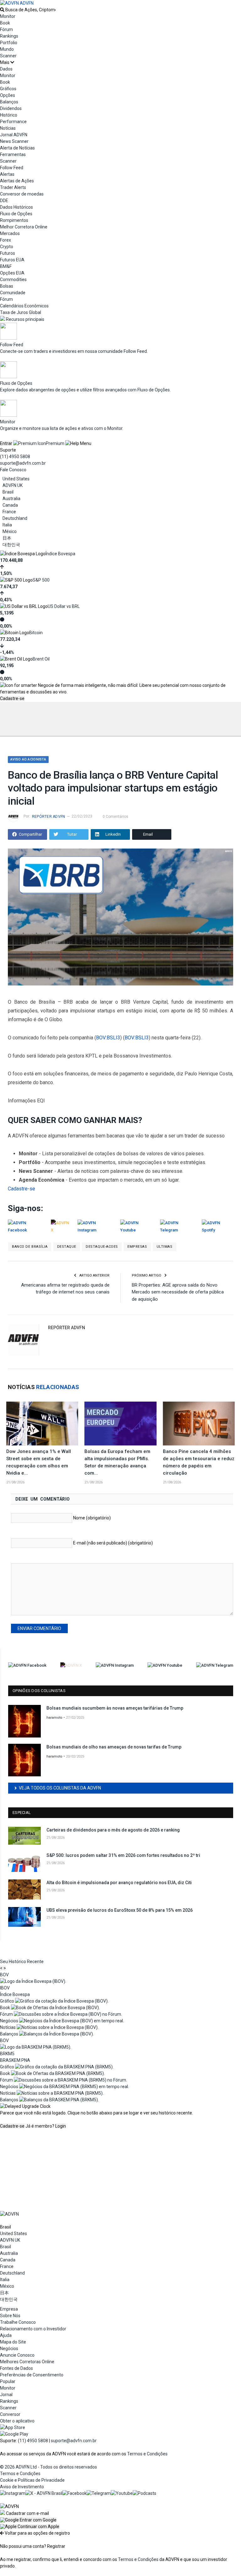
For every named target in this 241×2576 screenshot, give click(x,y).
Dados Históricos (16, 207)
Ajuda (6, 2335)
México (10, 531)
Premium (55, 443)
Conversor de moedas (22, 194)
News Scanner (14, 141)
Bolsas (7, 286)
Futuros (8, 253)
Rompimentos (14, 220)
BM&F (6, 266)
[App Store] (13, 2427)
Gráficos (8, 89)
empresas (137, 1247)
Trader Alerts (13, 187)
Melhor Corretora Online (24, 227)
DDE (4, 201)
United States (16, 479)
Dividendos (11, 108)
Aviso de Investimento (22, 2487)
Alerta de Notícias (17, 148)
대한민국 (11, 545)
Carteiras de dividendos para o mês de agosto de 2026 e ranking (113, 1830)
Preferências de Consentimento (32, 2375)
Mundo (7, 49)
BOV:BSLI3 (108, 1038)
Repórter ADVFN (48, 817)
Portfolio (9, 43)
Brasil (8, 492)
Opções (8, 95)
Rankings (9, 36)
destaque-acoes (102, 1247)
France (9, 512)
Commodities (13, 280)
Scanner (8, 56)
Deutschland (15, 518)
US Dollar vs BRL (64, 606)
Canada (10, 505)
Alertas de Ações (17, 181)
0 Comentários (115, 817)
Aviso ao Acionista (28, 759)
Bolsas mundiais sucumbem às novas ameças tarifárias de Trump (115, 1708)
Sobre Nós (10, 2316)
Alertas (7, 174)
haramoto (54, 1718)
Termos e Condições (147, 2454)
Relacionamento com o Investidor (33, 2329)
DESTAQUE (67, 1247)
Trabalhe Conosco (18, 2322)
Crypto (7, 247)
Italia (7, 525)
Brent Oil (41, 659)
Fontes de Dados (16, 2368)
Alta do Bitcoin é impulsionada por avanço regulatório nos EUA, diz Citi (119, 1883)
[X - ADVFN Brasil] (44, 2493)
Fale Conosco (13, 470)
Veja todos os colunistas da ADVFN (60, 1788)
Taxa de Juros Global (21, 312)
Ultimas (165, 1247)
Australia (11, 499)
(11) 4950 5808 (15, 457)
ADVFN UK (13, 485)
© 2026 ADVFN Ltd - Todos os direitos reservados (48, 2467)
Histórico (9, 115)
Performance (13, 122)
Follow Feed (12, 168)
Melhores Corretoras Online (27, 2362)
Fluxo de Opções (16, 214)
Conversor (10, 2414)
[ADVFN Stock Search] (2, 10)
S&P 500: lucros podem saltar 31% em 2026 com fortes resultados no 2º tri (123, 1855)
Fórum (6, 29)
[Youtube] (122, 2493)
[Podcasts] (145, 2493)
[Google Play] (14, 2434)
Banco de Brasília (30, 1247)
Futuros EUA (12, 260)
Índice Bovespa (60, 554)
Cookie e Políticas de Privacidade (32, 2480)
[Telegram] (99, 2493)
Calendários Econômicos (24, 306)
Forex (5, 240)
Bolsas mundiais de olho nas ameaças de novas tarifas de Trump (114, 1747)
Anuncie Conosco (17, 2355)
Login (61, 2126)
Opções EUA (12, 273)
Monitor (8, 16)
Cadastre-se (12, 698)
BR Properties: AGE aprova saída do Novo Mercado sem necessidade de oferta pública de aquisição (178, 1292)
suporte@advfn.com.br (23, 463)
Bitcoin (36, 633)
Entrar (6, 443)
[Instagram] (13, 2493)
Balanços (9, 102)
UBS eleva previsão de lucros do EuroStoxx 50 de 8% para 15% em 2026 (120, 1910)
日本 (7, 538)
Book (5, 23)
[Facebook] (75, 2493)
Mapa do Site (13, 2342)
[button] (28, 2520)
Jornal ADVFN (14, 135)
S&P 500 (41, 580)
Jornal (6, 2395)
